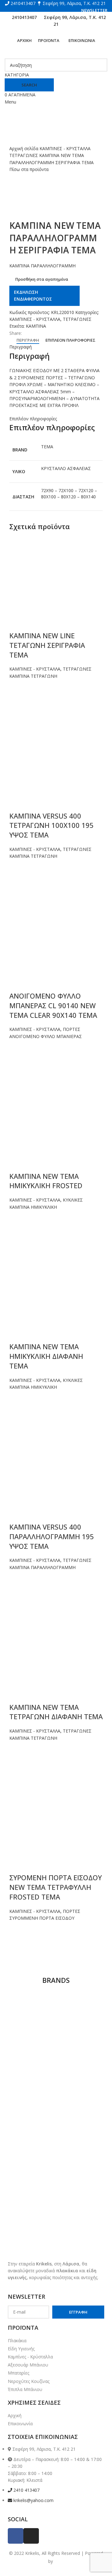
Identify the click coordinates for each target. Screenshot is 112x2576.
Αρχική (15, 2415)
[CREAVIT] (32, 2156)
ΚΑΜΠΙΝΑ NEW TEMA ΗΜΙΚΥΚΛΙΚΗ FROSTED (46, 1181)
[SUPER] (32, 2055)
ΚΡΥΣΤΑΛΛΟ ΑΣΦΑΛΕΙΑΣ (66, 468)
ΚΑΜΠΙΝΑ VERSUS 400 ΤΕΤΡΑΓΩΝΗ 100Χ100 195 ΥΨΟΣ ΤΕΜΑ (51, 825)
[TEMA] (80, 2007)
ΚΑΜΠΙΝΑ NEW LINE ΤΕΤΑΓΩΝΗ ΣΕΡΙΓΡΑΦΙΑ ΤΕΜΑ (47, 645)
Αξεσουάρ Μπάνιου (28, 2365)
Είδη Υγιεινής (21, 2349)
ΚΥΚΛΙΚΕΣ (73, 1200)
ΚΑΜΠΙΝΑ (36, 326)
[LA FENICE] (32, 2115)
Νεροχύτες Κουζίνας (29, 2381)
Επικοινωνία (20, 2424)
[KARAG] (80, 2115)
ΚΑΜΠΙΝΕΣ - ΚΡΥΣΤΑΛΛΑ (65, 148)
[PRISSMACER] (32, 2095)
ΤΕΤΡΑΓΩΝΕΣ (24, 155)
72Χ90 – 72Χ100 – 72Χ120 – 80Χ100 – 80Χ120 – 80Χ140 (69, 494)
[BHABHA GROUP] (80, 2156)
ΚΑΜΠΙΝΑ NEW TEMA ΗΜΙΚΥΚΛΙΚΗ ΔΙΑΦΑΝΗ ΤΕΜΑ (46, 1356)
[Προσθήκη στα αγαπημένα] (17, 687)
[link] (59, 2561)
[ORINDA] (80, 2095)
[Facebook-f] (16, 2536)
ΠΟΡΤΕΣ (72, 1029)
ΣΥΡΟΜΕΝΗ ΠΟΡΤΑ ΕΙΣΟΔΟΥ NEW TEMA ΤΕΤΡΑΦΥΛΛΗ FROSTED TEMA (56, 1887)
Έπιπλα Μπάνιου (25, 2389)
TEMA (47, 447)
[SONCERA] (80, 2055)
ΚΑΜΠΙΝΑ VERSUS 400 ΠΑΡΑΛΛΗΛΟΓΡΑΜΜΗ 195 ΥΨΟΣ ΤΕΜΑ (52, 1536)
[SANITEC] (32, 2075)
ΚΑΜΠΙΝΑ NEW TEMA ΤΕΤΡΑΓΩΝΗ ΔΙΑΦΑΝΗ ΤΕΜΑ (56, 1712)
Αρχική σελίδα (24, 148)
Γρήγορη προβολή (17, 710)
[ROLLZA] (80, 2075)
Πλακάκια (17, 2341)
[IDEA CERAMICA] (32, 2135)
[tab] (28, 340)
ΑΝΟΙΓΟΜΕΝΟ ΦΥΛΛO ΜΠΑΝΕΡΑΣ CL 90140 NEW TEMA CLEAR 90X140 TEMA (53, 1005)
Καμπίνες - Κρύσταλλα (30, 2357)
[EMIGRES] (80, 2135)
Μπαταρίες (19, 2373)
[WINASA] (32, 2021)
